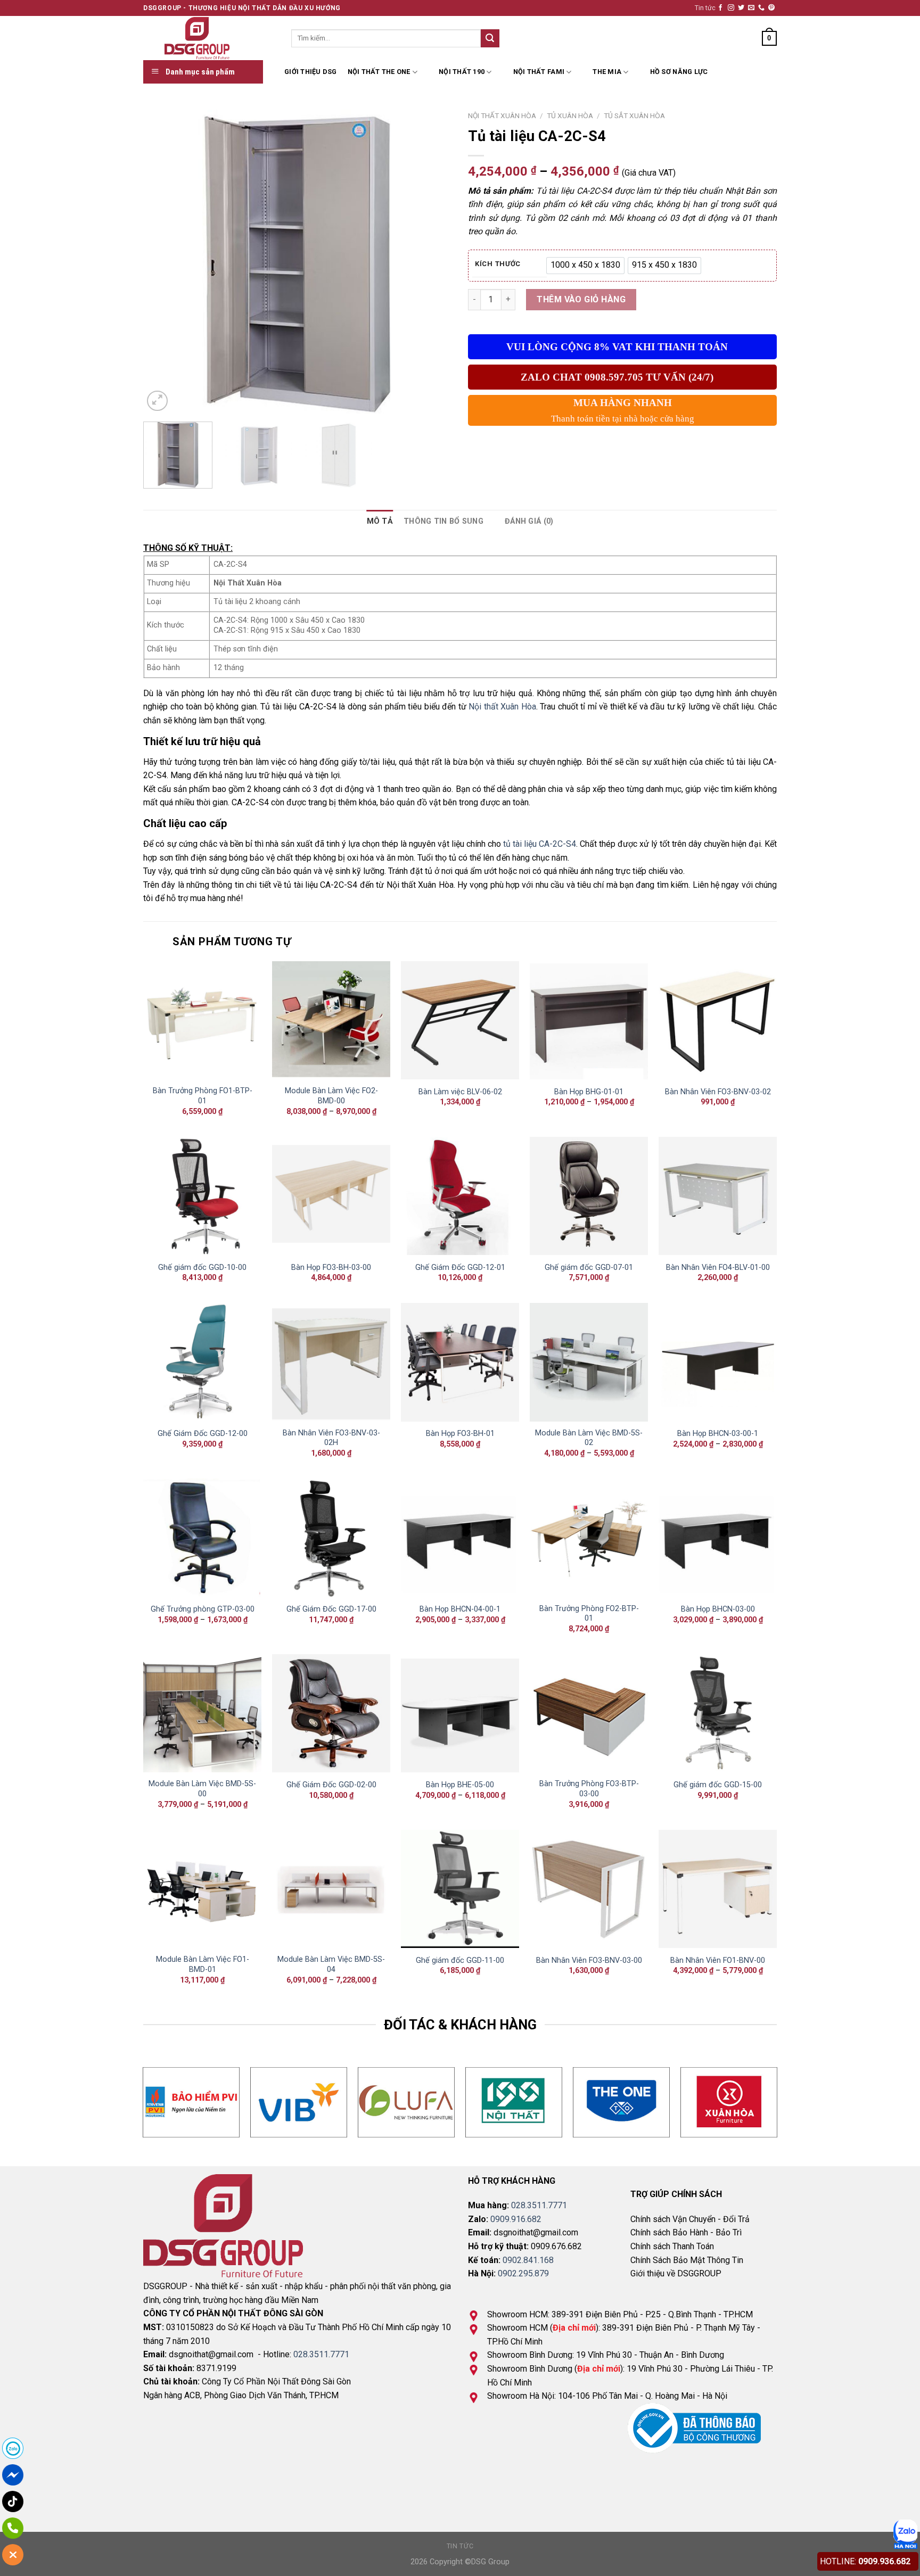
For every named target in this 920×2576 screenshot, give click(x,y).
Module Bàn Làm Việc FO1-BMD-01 (203, 1964)
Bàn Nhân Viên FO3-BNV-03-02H (331, 1438)
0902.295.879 (523, 2273)
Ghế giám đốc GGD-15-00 (718, 1785)
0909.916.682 (516, 2219)
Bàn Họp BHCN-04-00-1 (460, 1609)
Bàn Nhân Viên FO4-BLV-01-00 (718, 1268)
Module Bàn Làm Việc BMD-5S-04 (331, 1964)
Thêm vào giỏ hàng (581, 299)
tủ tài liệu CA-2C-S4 (540, 844)
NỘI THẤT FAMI (539, 72)
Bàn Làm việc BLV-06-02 (460, 1092)
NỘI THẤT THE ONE (379, 72)
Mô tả (380, 521)
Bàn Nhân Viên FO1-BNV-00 (718, 1960)
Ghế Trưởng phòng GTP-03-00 (203, 1609)
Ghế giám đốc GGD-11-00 (460, 1960)
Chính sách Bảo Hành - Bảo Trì (686, 2232)
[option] (585, 266)
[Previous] (163, 259)
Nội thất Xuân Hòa (502, 707)
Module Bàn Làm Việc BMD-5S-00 (202, 1789)
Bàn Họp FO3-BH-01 (460, 1434)
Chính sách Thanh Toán (672, 2246)
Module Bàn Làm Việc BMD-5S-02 (589, 1438)
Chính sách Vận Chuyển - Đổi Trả (690, 2219)
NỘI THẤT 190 (462, 72)
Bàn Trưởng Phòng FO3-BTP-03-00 (589, 1789)
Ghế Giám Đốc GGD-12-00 (203, 1434)
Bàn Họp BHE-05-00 (460, 1785)
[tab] (380, 521)
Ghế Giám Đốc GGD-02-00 (331, 1785)
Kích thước (498, 264)
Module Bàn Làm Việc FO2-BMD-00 (331, 1096)
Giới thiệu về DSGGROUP (676, 2273)
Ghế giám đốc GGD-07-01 (589, 1268)
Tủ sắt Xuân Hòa (634, 115)
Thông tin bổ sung (443, 521)
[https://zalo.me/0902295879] (905, 2534)
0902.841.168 (528, 2260)
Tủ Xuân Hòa (570, 115)
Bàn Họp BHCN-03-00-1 (718, 1434)
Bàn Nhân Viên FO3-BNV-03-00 (589, 1960)
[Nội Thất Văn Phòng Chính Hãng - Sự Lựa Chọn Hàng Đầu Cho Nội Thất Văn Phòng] (209, 38)
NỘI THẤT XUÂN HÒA (502, 115)
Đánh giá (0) (529, 521)
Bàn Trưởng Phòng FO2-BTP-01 (589, 1614)
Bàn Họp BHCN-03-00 (718, 1609)
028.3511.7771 (321, 2354)
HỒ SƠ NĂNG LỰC (679, 72)
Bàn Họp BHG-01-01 (589, 1092)
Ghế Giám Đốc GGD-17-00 (331, 1609)
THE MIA (607, 72)
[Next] (432, 259)
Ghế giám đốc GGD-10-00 (202, 1268)
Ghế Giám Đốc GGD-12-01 (460, 1268)
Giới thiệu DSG (311, 72)
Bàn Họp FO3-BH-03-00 (331, 1268)
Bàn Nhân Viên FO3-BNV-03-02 (718, 1092)
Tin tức (705, 8)
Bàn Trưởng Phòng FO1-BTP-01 (203, 1096)
